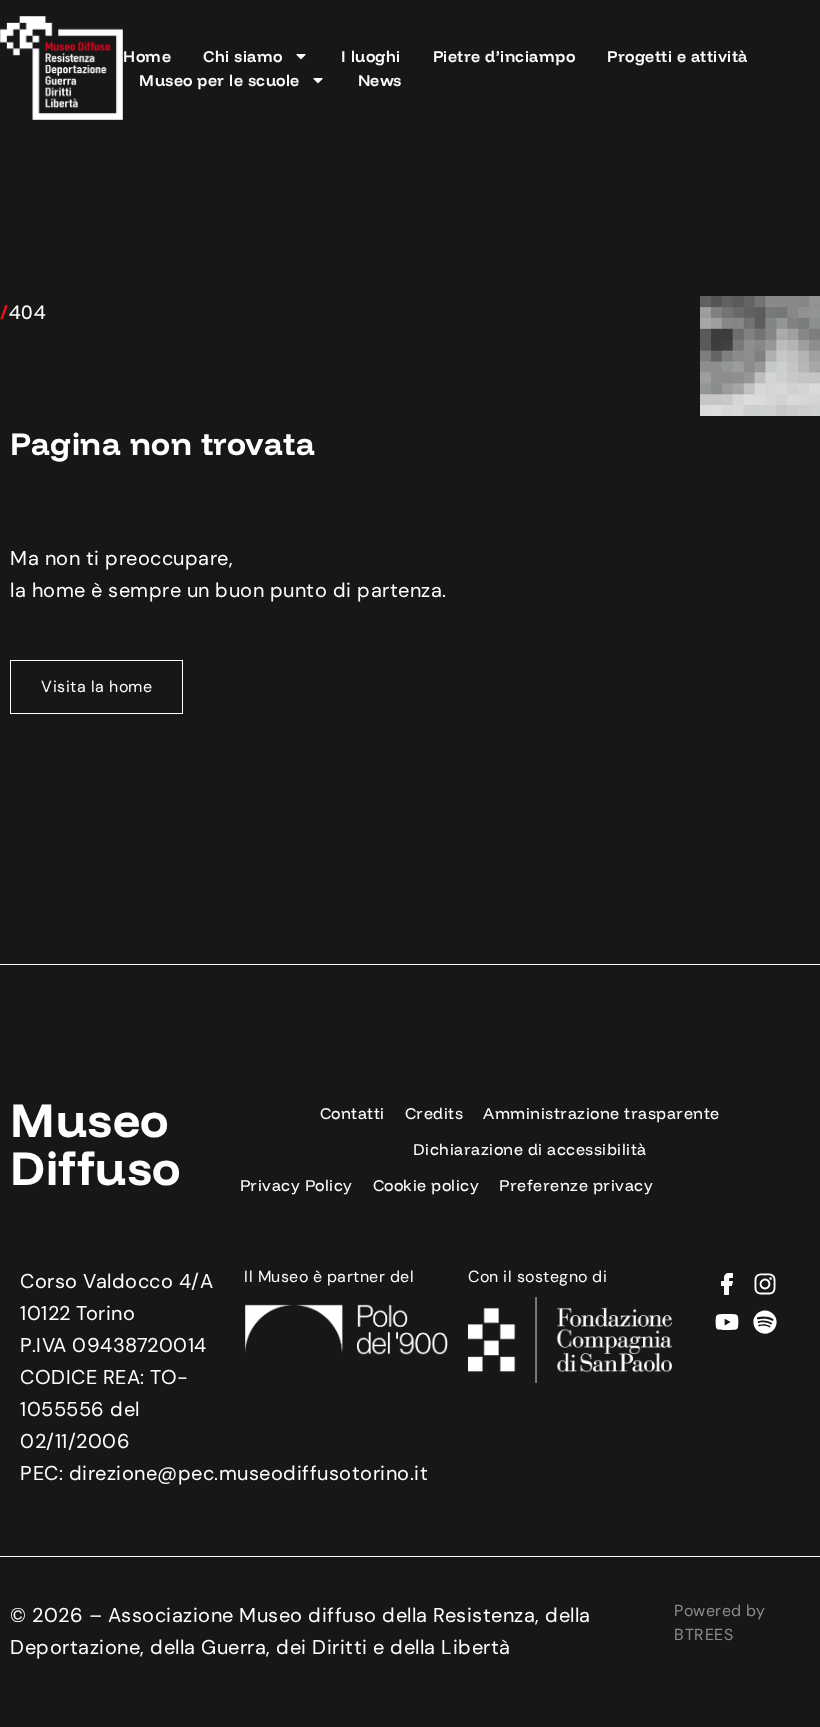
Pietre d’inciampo (504, 56)
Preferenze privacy (576, 1185)
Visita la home (96, 686)
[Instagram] (765, 1284)
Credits (434, 1113)
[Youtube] (727, 1322)
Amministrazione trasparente (601, 1113)
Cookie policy (426, 1185)
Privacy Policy (296, 1185)
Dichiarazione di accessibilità (530, 1149)
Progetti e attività (677, 56)
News (380, 80)
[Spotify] (765, 1322)
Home (147, 56)
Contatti (352, 1113)
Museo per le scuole (219, 80)
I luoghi (371, 56)
